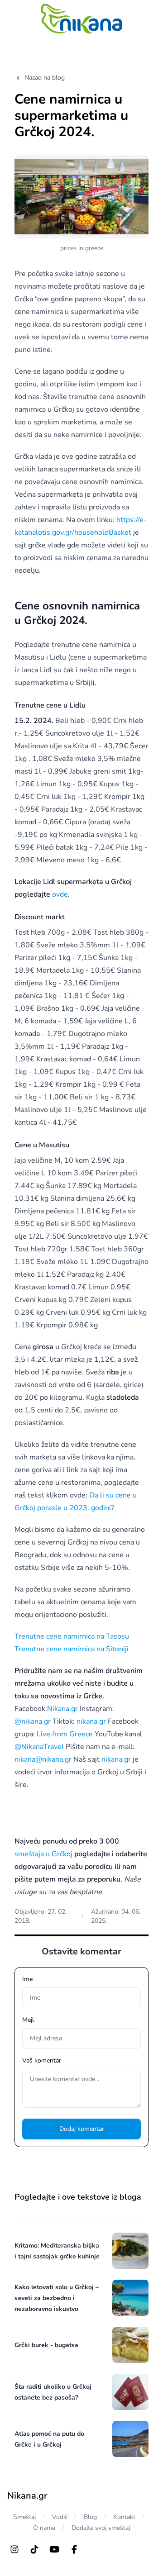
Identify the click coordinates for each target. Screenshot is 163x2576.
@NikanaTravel (39, 1747)
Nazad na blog (45, 78)
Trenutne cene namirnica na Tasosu (72, 1636)
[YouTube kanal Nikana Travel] (54, 2549)
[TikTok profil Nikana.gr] (34, 2549)
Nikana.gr (62, 1709)
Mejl (28, 2020)
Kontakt (124, 2517)
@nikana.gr (33, 1721)
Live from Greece (65, 1734)
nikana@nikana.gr (43, 1759)
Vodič (60, 2517)
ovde (60, 894)
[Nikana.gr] (81, 19)
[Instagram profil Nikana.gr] (14, 2549)
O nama (44, 2528)
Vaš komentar (42, 2060)
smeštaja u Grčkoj (43, 1854)
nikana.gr (91, 1721)
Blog (90, 2517)
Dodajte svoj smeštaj (101, 2528)
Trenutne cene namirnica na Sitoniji (72, 1649)
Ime (27, 1979)
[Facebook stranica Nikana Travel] (74, 2549)
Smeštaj (24, 2517)
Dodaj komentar (82, 2129)
